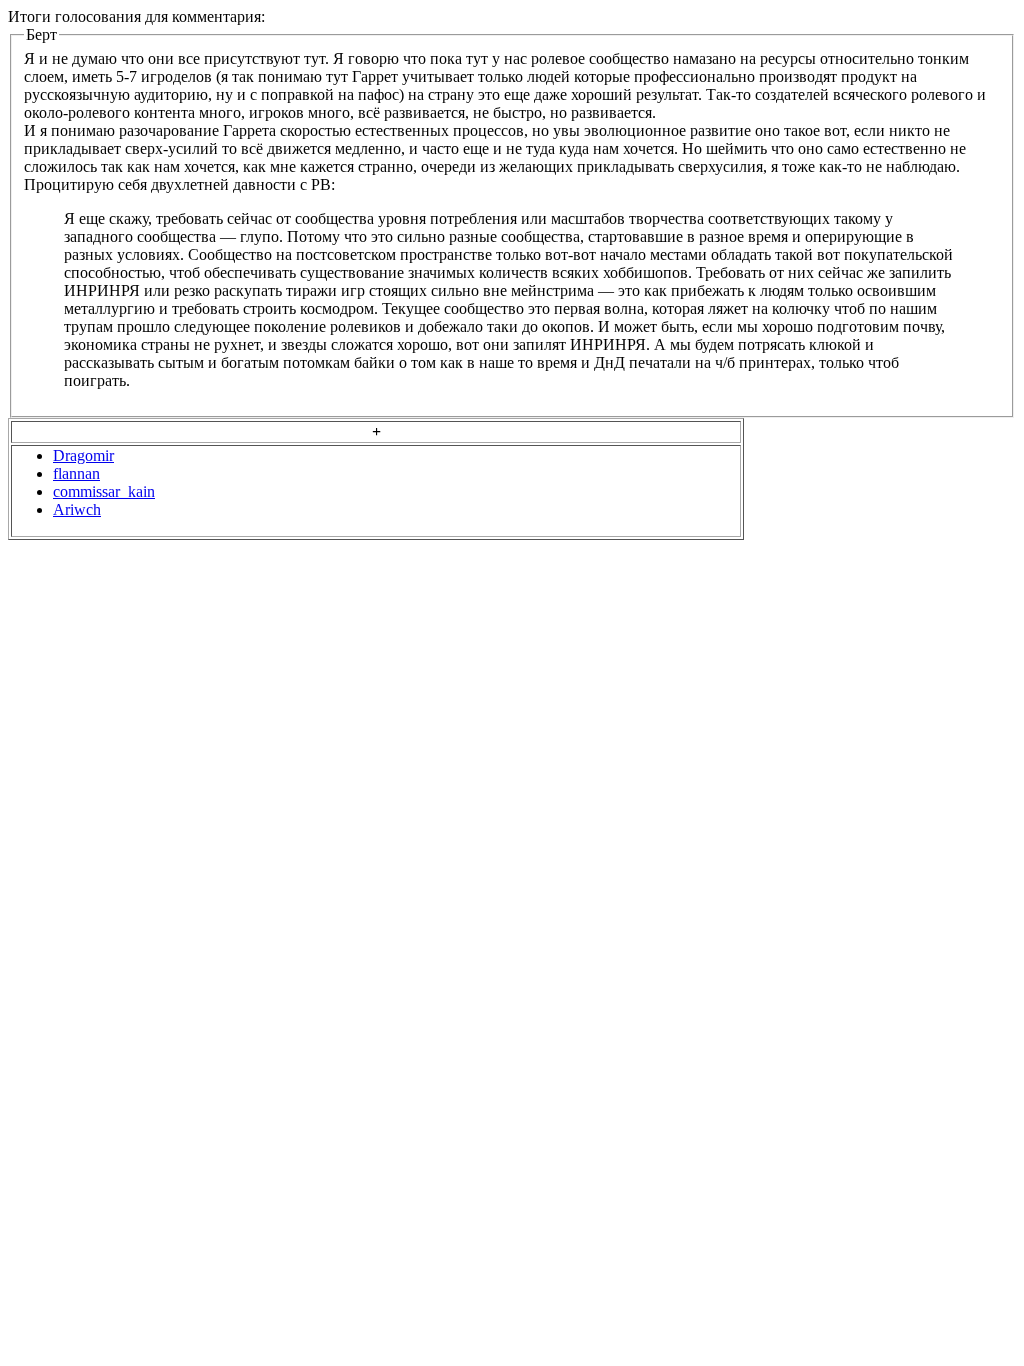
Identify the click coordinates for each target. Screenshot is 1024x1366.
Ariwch (77, 509)
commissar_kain (104, 491)
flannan (76, 473)
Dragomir (83, 455)
